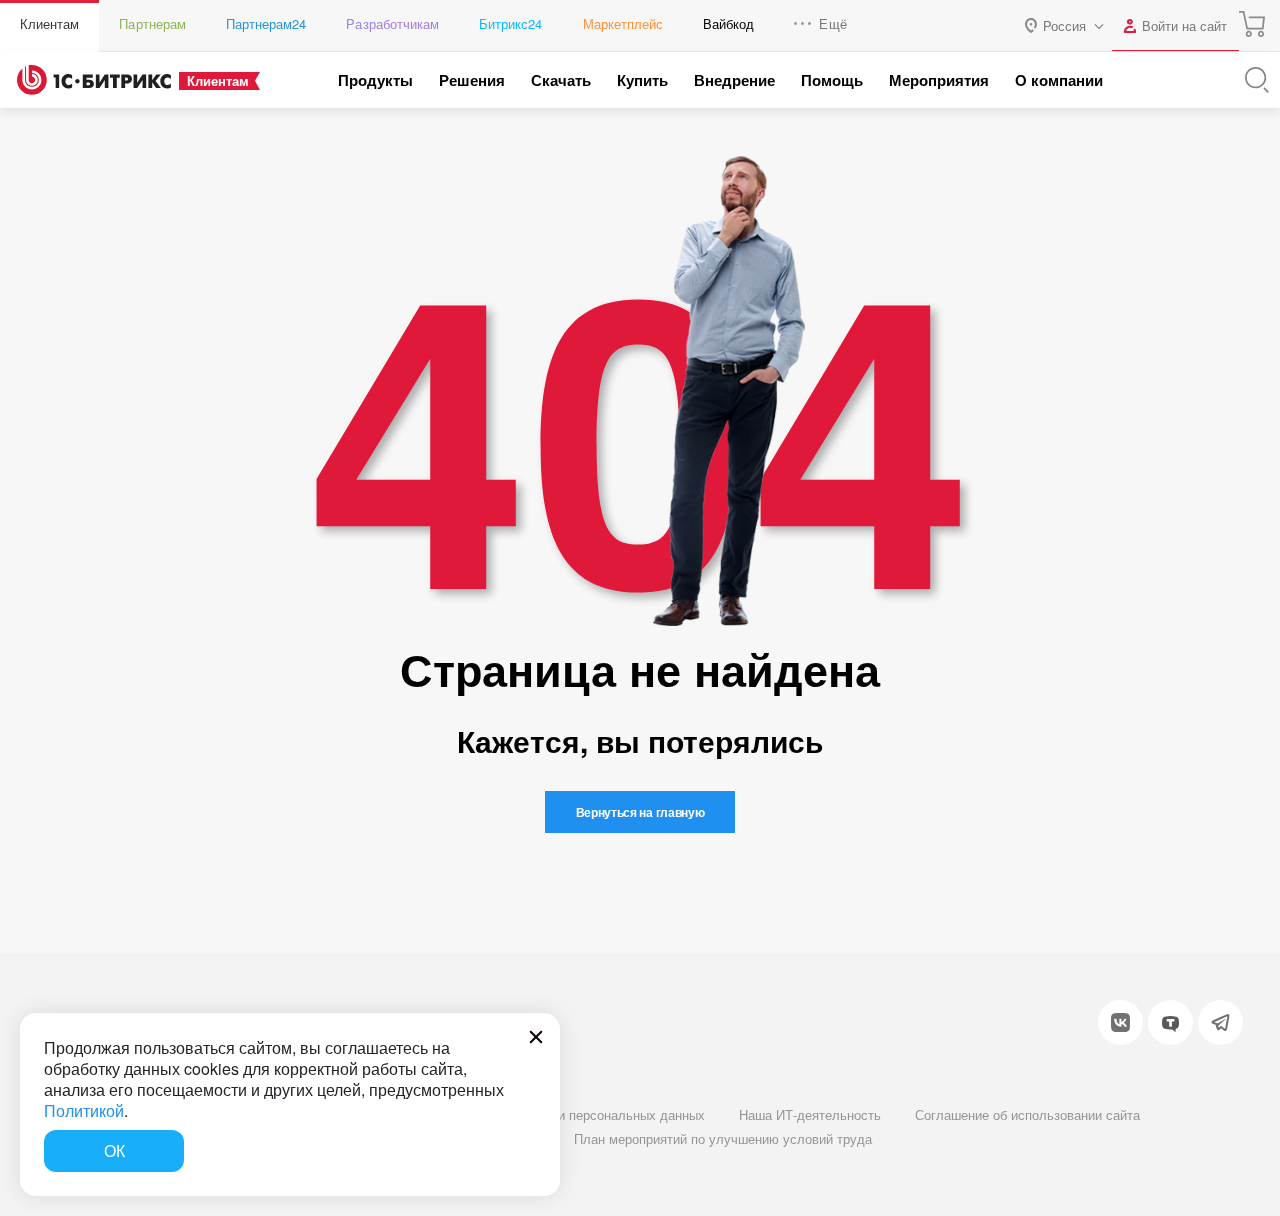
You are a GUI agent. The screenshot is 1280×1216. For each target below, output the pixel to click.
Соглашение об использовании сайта (1027, 1114)
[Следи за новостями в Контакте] (1120, 1022)
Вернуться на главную (640, 812)
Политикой (84, 1110)
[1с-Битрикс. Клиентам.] (94, 80)
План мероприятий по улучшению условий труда (723, 1138)
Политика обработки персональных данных (574, 1114)
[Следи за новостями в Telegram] (1220, 1022)
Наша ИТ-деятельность (810, 1114)
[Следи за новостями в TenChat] (1170, 1022)
